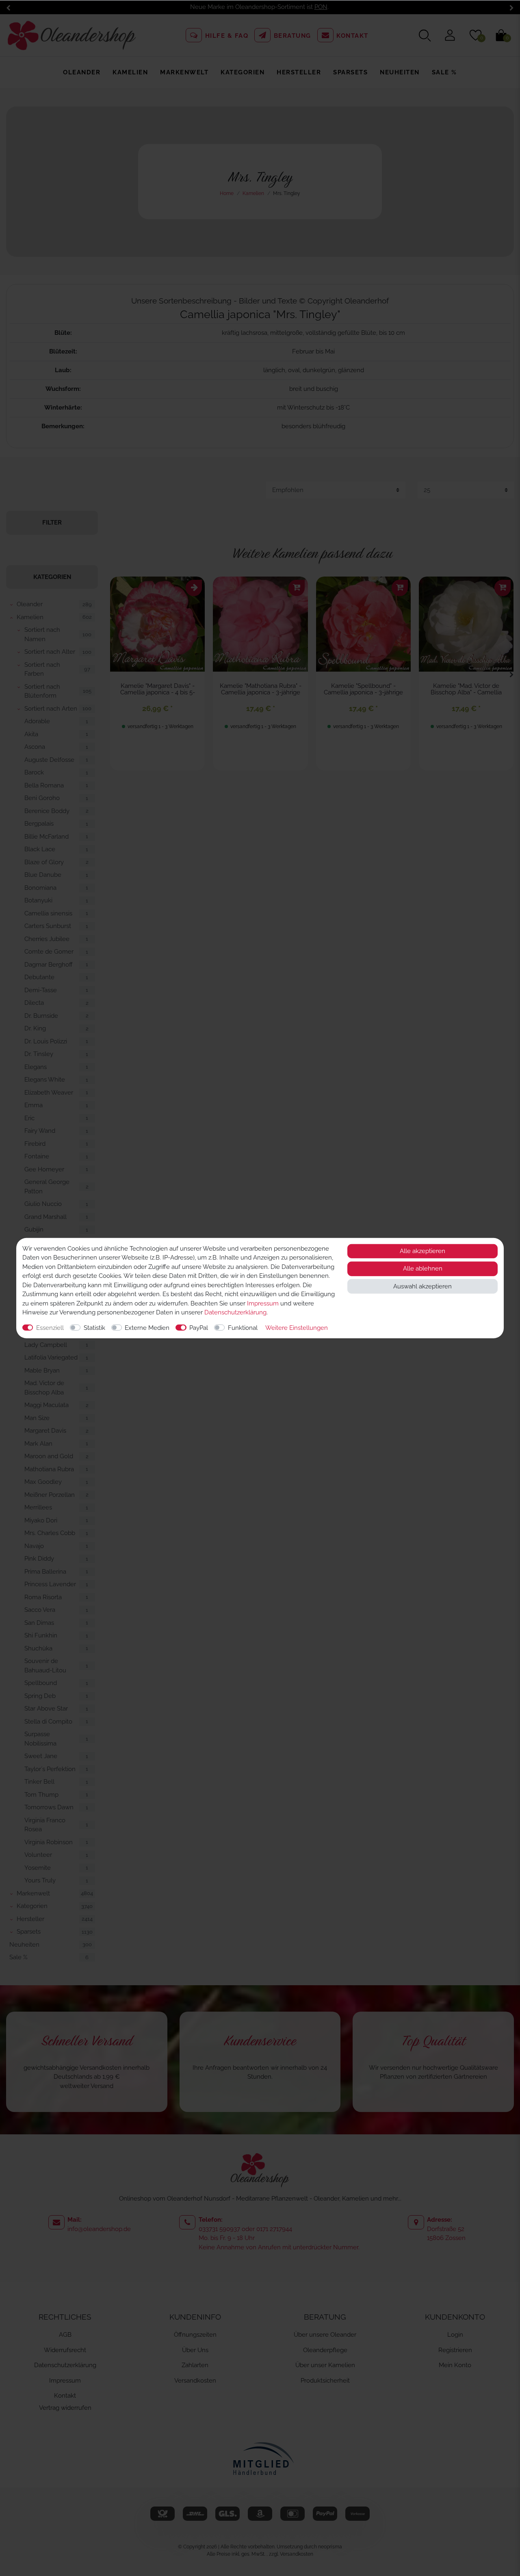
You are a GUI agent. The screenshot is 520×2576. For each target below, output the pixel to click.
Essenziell (50, 1327)
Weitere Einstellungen (297, 1327)
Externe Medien (147, 1327)
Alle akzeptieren (422, 1251)
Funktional (243, 1327)
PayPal (199, 1327)
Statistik (94, 1327)
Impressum (263, 1303)
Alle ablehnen (423, 1268)
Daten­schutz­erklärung (235, 1312)
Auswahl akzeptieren (422, 1286)
